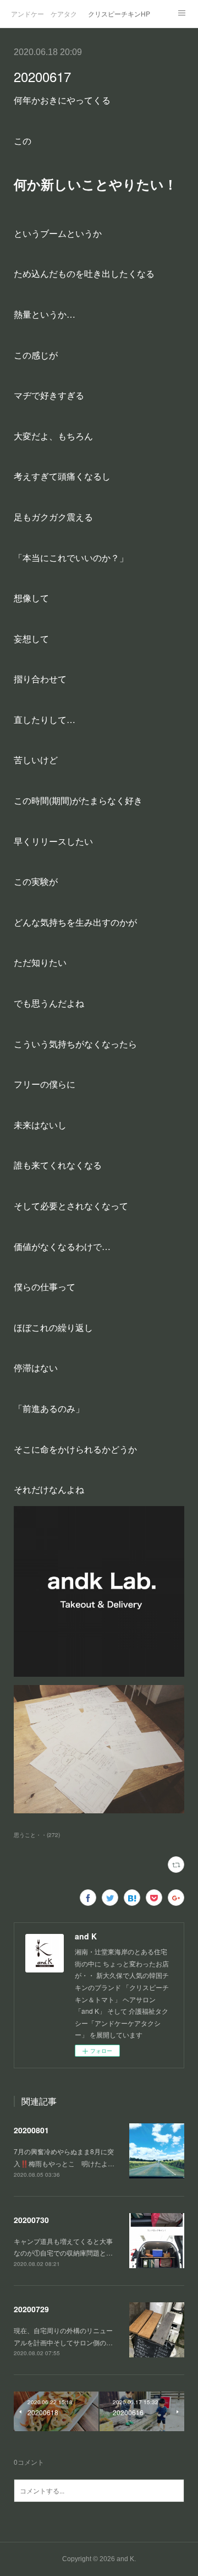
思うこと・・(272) (37, 1835)
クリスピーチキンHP (119, 13)
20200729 (31, 2309)
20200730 (31, 2220)
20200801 (31, 2130)
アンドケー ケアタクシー (44, 13)
